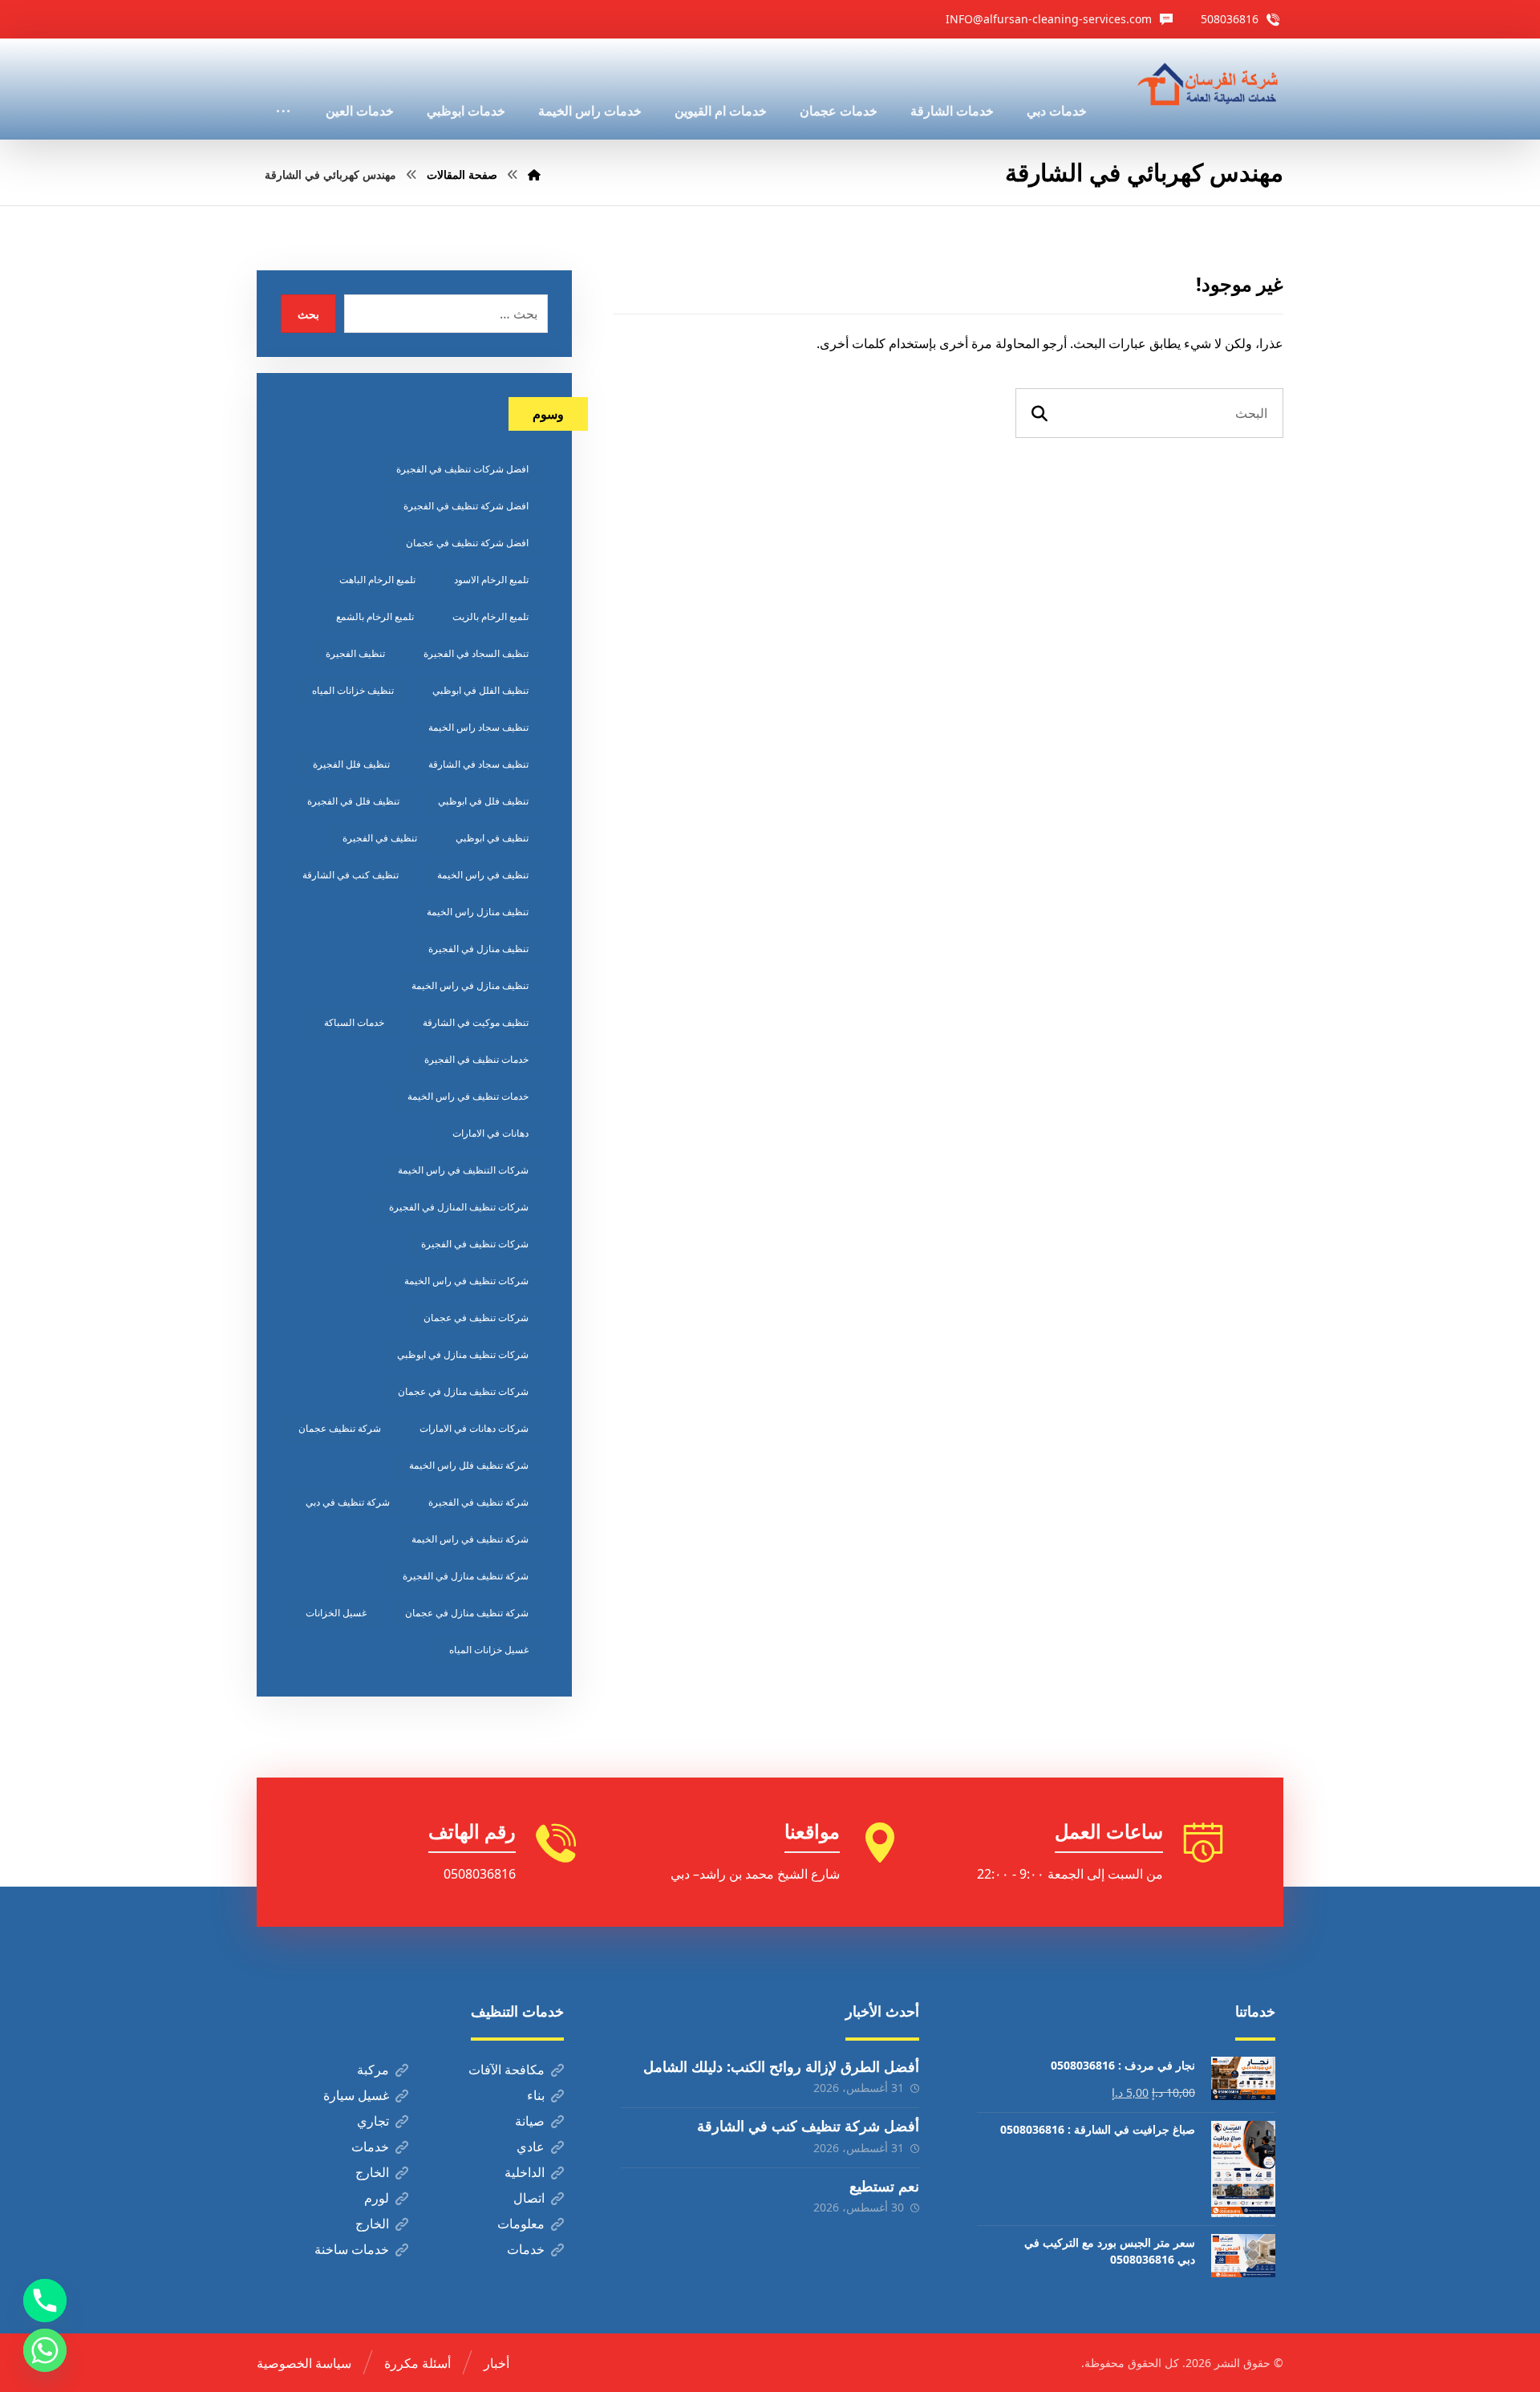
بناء (536, 2095)
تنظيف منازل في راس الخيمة (470, 985)
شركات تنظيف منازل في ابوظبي (463, 1354)
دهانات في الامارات (490, 1133)
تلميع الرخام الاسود (491, 580)
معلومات (521, 2224)
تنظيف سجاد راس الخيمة (478, 727)
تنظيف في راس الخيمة (483, 875)
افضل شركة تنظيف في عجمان (467, 543)
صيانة (530, 2121)
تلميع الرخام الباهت (377, 580)
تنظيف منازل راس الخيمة (478, 912)
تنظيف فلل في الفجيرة (353, 801)
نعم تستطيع (884, 2186)
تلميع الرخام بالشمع (375, 616)
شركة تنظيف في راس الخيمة (470, 1539)
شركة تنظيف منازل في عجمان (467, 1613)
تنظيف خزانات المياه (353, 690)
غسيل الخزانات (336, 1613)
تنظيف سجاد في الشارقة (478, 764)
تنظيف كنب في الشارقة (351, 875)
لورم (377, 2198)
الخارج (372, 2172)
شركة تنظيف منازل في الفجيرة (466, 1576)
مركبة (373, 2070)
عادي (531, 2147)
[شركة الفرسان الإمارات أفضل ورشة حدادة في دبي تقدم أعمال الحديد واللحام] (1209, 85)
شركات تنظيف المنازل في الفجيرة (459, 1207)
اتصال (529, 2198)
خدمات (370, 2147)
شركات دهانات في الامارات (474, 1428)
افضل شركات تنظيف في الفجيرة (462, 469)
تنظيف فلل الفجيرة (351, 764)
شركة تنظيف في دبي (348, 1502)
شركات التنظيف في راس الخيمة (463, 1170)
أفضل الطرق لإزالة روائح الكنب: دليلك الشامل (781, 2066)
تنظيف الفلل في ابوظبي (480, 690)
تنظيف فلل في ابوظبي (483, 801)
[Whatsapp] (45, 2350)
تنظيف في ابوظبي (492, 838)
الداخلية (525, 2172)
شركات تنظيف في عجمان (476, 1318)
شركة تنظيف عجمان (340, 1428)
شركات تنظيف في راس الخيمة (466, 1281)
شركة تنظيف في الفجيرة (478, 1502)
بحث (308, 314)
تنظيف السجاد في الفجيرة (476, 653)
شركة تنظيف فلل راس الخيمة (469, 1465)
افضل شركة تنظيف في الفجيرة (466, 506)
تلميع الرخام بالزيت (490, 616)
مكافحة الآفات (507, 2070)
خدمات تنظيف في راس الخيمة (468, 1096)
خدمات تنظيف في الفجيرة (476, 1059)
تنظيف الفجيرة (355, 653)
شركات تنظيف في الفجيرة (475, 1244)
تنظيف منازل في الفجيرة (478, 949)
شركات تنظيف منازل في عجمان (463, 1391)
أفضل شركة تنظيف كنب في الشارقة (808, 2126)
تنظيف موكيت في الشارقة (476, 1022)
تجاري (373, 2121)
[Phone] (45, 2301)
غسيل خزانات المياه (489, 1650)
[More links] (283, 89)
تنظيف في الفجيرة (380, 838)
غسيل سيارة (356, 2095)
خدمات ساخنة (352, 2249)
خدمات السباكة (354, 1022)
